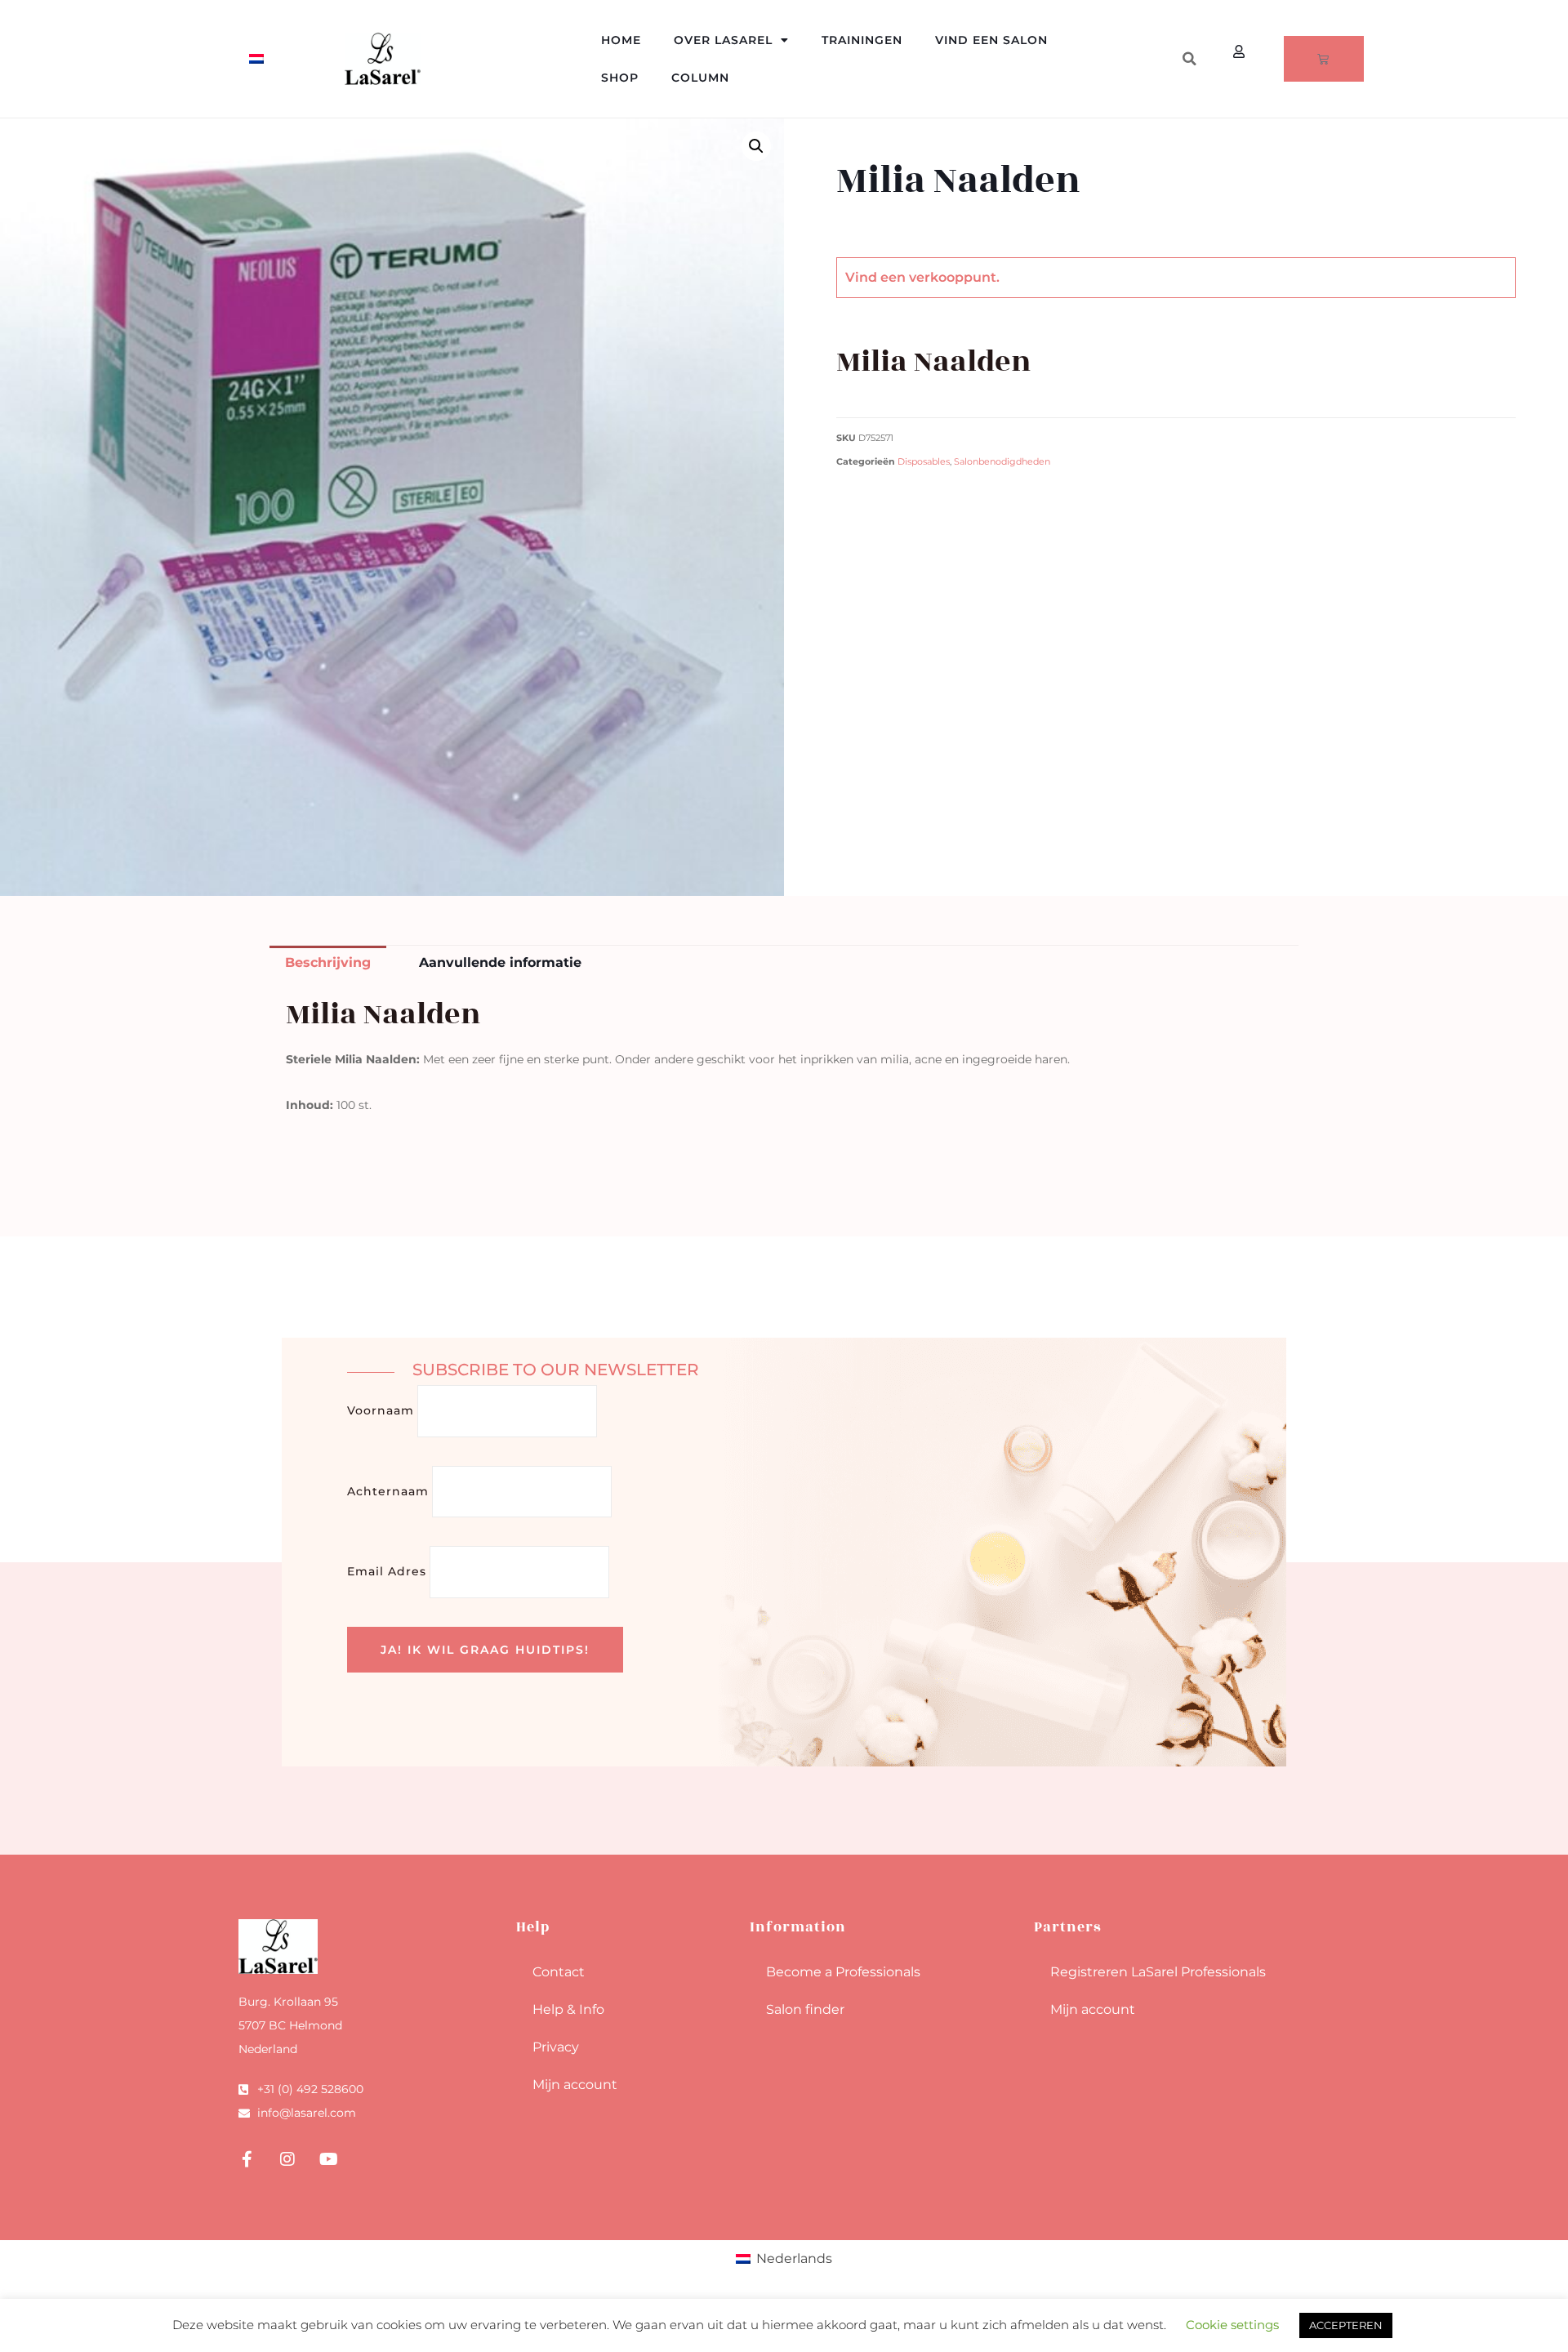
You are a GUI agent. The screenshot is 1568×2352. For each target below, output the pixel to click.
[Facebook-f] (247, 2159)
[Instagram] (287, 2159)
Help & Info (568, 2009)
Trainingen (862, 40)
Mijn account (575, 2085)
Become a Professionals (843, 1972)
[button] (1189, 59)
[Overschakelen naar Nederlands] (256, 59)
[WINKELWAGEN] (1324, 59)
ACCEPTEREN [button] (1346, 2325)
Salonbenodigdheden (1002, 462)
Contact (559, 1972)
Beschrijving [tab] (328, 962)
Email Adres (387, 1571)
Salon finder (805, 2009)
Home (621, 40)
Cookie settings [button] (1232, 2325)
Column (700, 78)
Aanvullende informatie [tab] (500, 962)
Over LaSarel (723, 40)
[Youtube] (328, 2159)
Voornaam (381, 1410)
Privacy (556, 2047)
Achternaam (388, 1491)
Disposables (924, 462)
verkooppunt (953, 277)
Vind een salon (991, 40)
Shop (620, 78)
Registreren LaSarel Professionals (1158, 1972)
